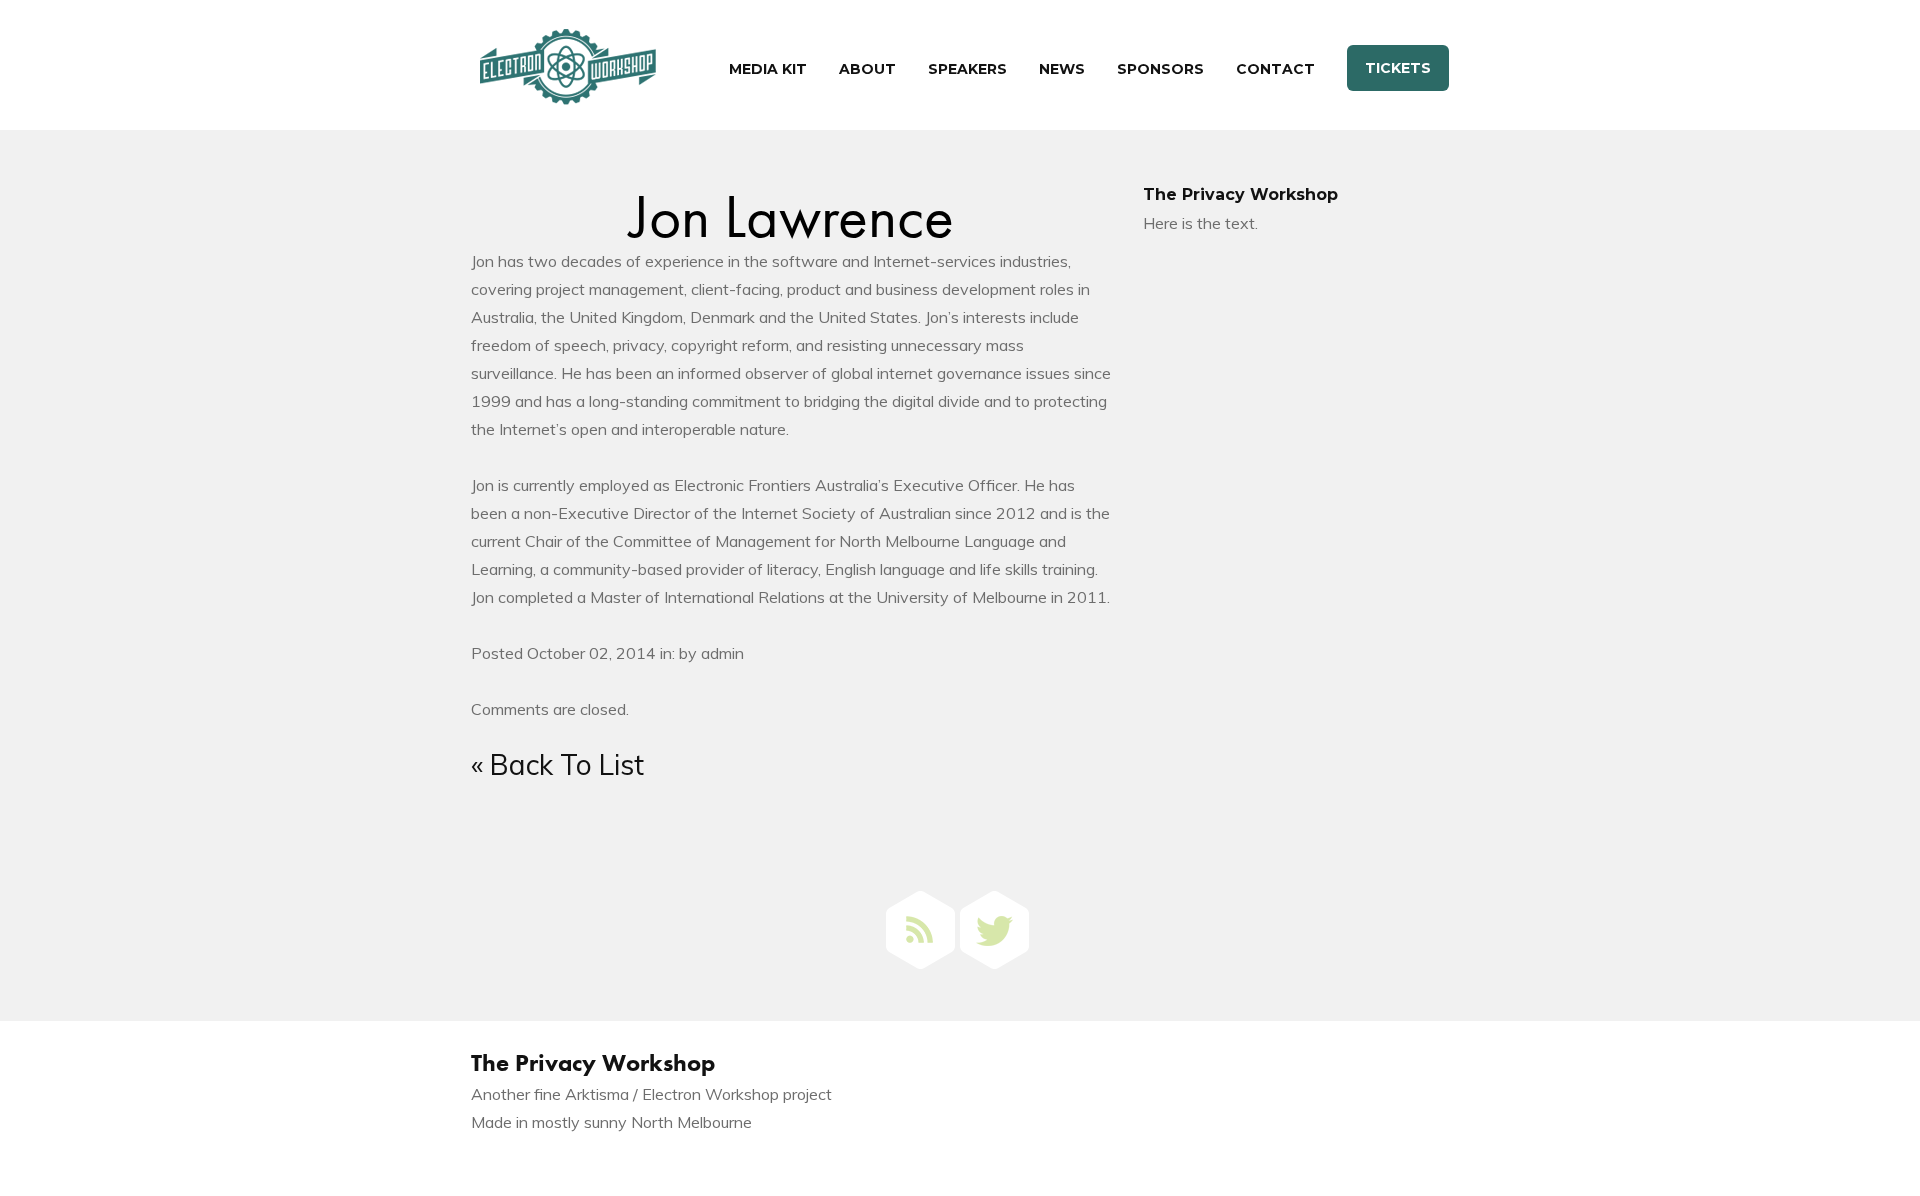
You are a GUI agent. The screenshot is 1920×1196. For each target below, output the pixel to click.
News (1062, 69)
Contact (1275, 69)
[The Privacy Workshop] (568, 72)
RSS (920, 930)
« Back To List (557, 764)
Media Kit (768, 69)
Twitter (994, 930)
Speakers (967, 69)
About (867, 69)
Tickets (1398, 68)
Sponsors (1160, 69)
